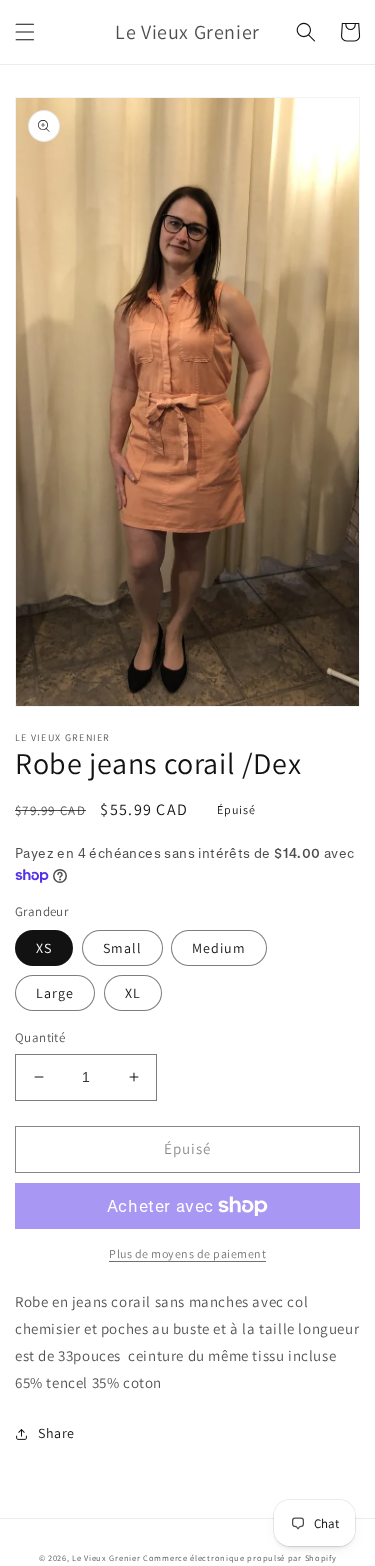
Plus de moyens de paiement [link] (187, 1253)
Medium (219, 948)
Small (122, 948)
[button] (25, 32)
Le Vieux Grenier (106, 1557)
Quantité (40, 1037)
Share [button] (56, 1433)
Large (55, 993)
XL (133, 993)
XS (44, 948)
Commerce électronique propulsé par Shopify (239, 1557)
